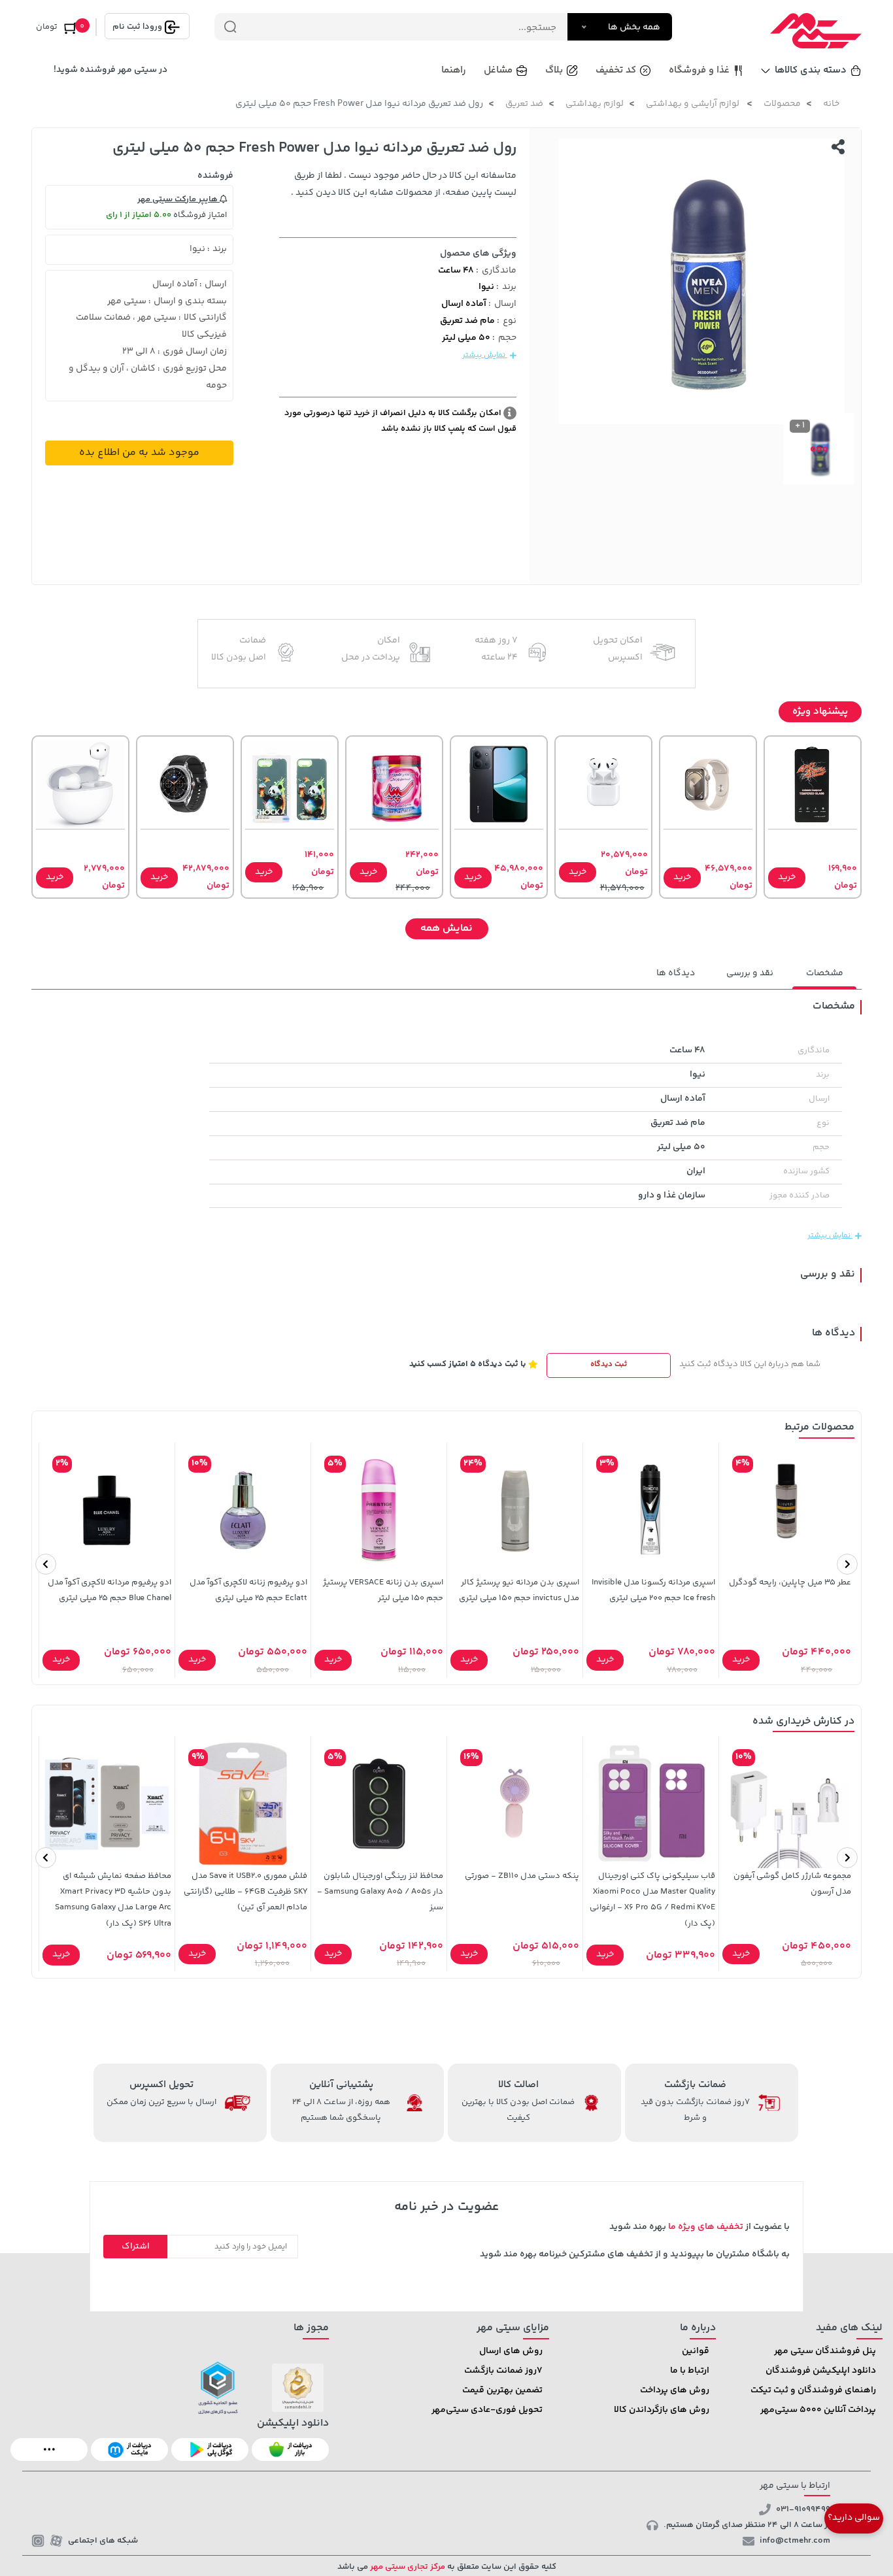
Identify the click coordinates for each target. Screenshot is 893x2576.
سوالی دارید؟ (854, 2518)
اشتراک (136, 2247)
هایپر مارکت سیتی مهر (178, 199)
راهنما (454, 70)
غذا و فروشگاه (699, 70)
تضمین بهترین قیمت (502, 2390)
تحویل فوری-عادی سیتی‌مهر (487, 2410)
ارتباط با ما (690, 2371)
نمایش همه (446, 928)
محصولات (782, 104)
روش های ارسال (511, 2351)
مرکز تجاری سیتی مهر (407, 2567)
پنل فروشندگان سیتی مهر (825, 2351)
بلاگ (554, 70)
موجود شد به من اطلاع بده (139, 453)
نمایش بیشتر (485, 355)
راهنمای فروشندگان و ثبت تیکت (813, 2390)
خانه (831, 104)
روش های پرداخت (675, 2390)
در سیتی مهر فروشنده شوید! (110, 70)
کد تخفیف (616, 70)
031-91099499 (803, 2509)
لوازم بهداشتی (595, 104)
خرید (787, 877)
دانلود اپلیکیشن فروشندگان (821, 2371)
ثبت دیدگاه (609, 1364)
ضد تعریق (524, 104)
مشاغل (498, 70)
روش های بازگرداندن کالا (662, 2410)
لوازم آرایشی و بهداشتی (694, 104)
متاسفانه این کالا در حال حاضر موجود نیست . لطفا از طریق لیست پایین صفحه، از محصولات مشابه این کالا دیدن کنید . (404, 184)
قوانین (696, 2351)
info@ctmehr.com (795, 2541)
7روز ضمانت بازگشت (503, 2371)
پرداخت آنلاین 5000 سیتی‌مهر (818, 2410)
